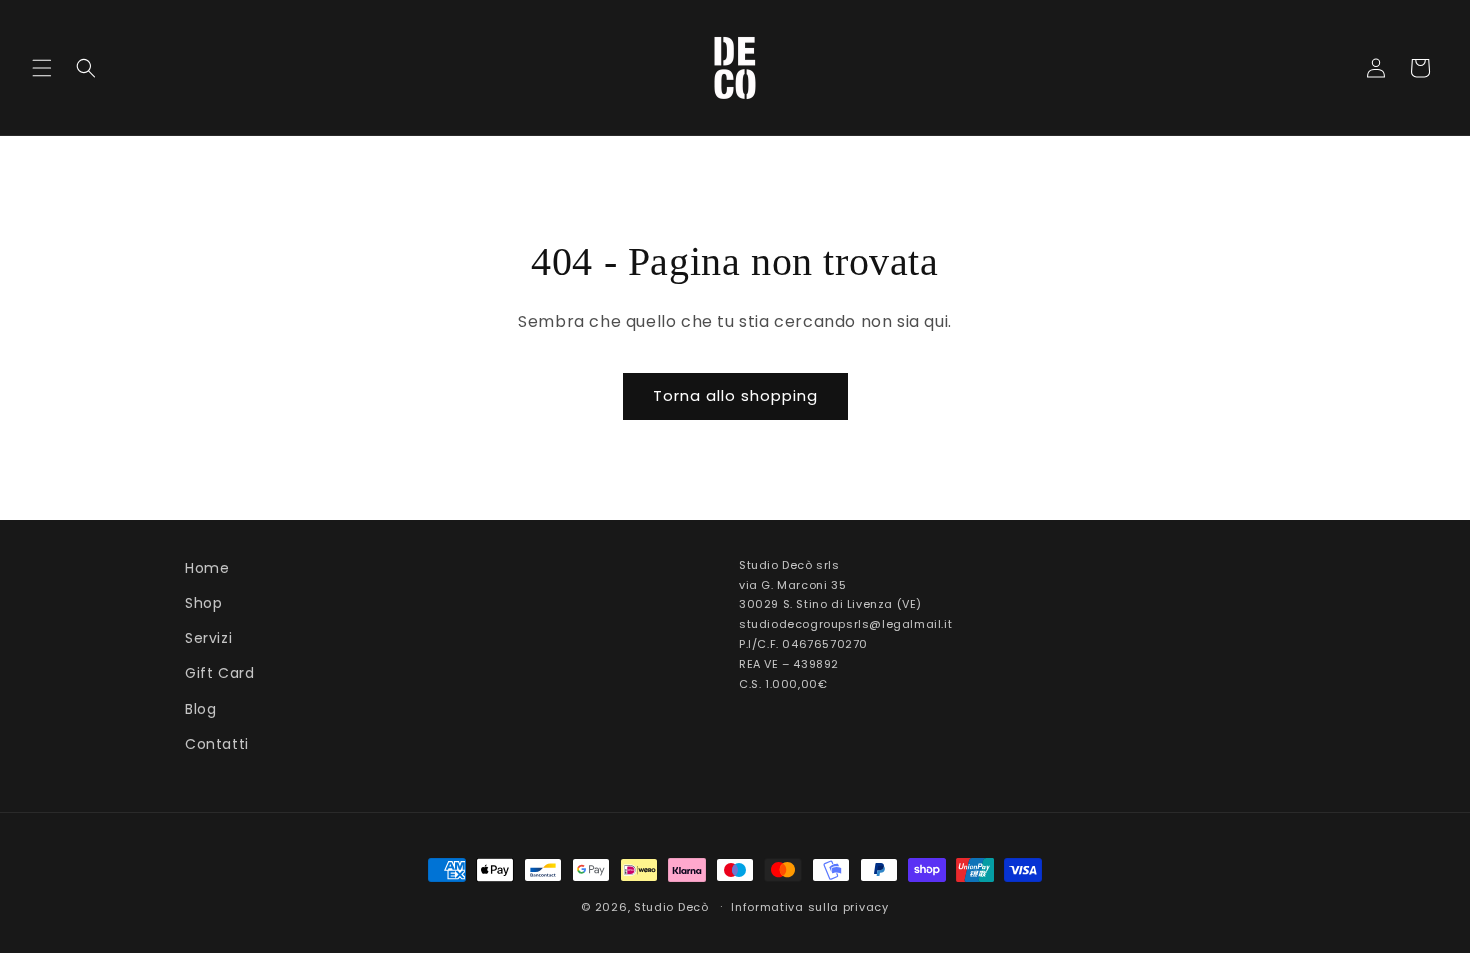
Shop (203, 603)
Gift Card (219, 673)
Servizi (208, 638)
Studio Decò (671, 907)
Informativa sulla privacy (810, 907)
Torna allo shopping (735, 395)
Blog (200, 709)
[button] (42, 68)
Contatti (217, 744)
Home (207, 568)
